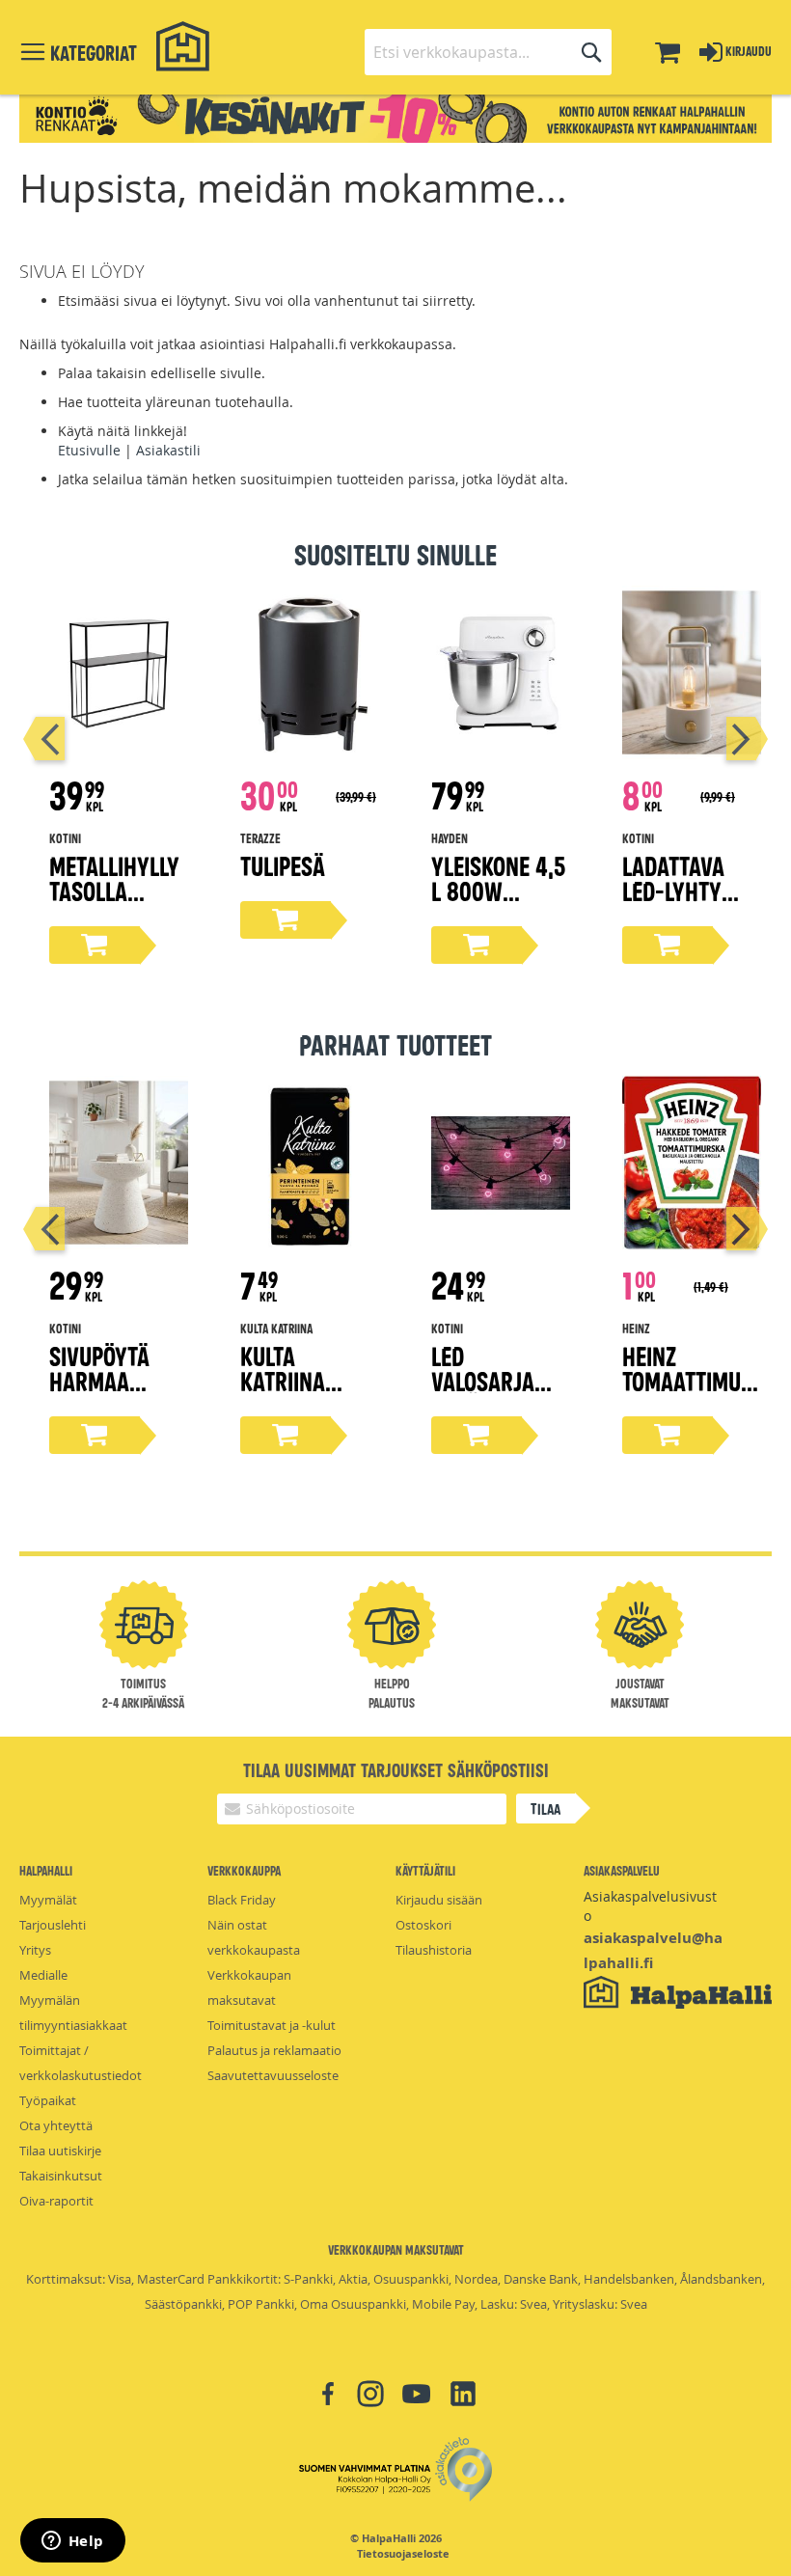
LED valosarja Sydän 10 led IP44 (494, 1393)
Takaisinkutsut (61, 2176)
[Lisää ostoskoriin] (95, 945)
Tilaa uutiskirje (60, 2151)
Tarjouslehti (53, 1925)
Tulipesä (283, 865)
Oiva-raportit (56, 2201)
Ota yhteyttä (56, 2125)
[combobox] (488, 52)
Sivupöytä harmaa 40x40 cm (99, 1380)
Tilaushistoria (434, 1950)
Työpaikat (48, 2100)
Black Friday (242, 1900)
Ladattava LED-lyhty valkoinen (673, 890)
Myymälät (48, 1900)
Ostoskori (423, 1925)
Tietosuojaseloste (403, 2554)
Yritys (35, 1950)
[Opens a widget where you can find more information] (72, 2542)
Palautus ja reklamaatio (274, 2050)
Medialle (43, 1975)
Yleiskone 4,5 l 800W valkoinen (498, 890)
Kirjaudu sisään (439, 1900)
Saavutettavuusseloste (273, 2075)
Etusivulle (89, 450)
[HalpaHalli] (183, 47)
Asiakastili (168, 450)
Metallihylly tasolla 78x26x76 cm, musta (115, 903)
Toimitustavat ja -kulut (272, 2025)
